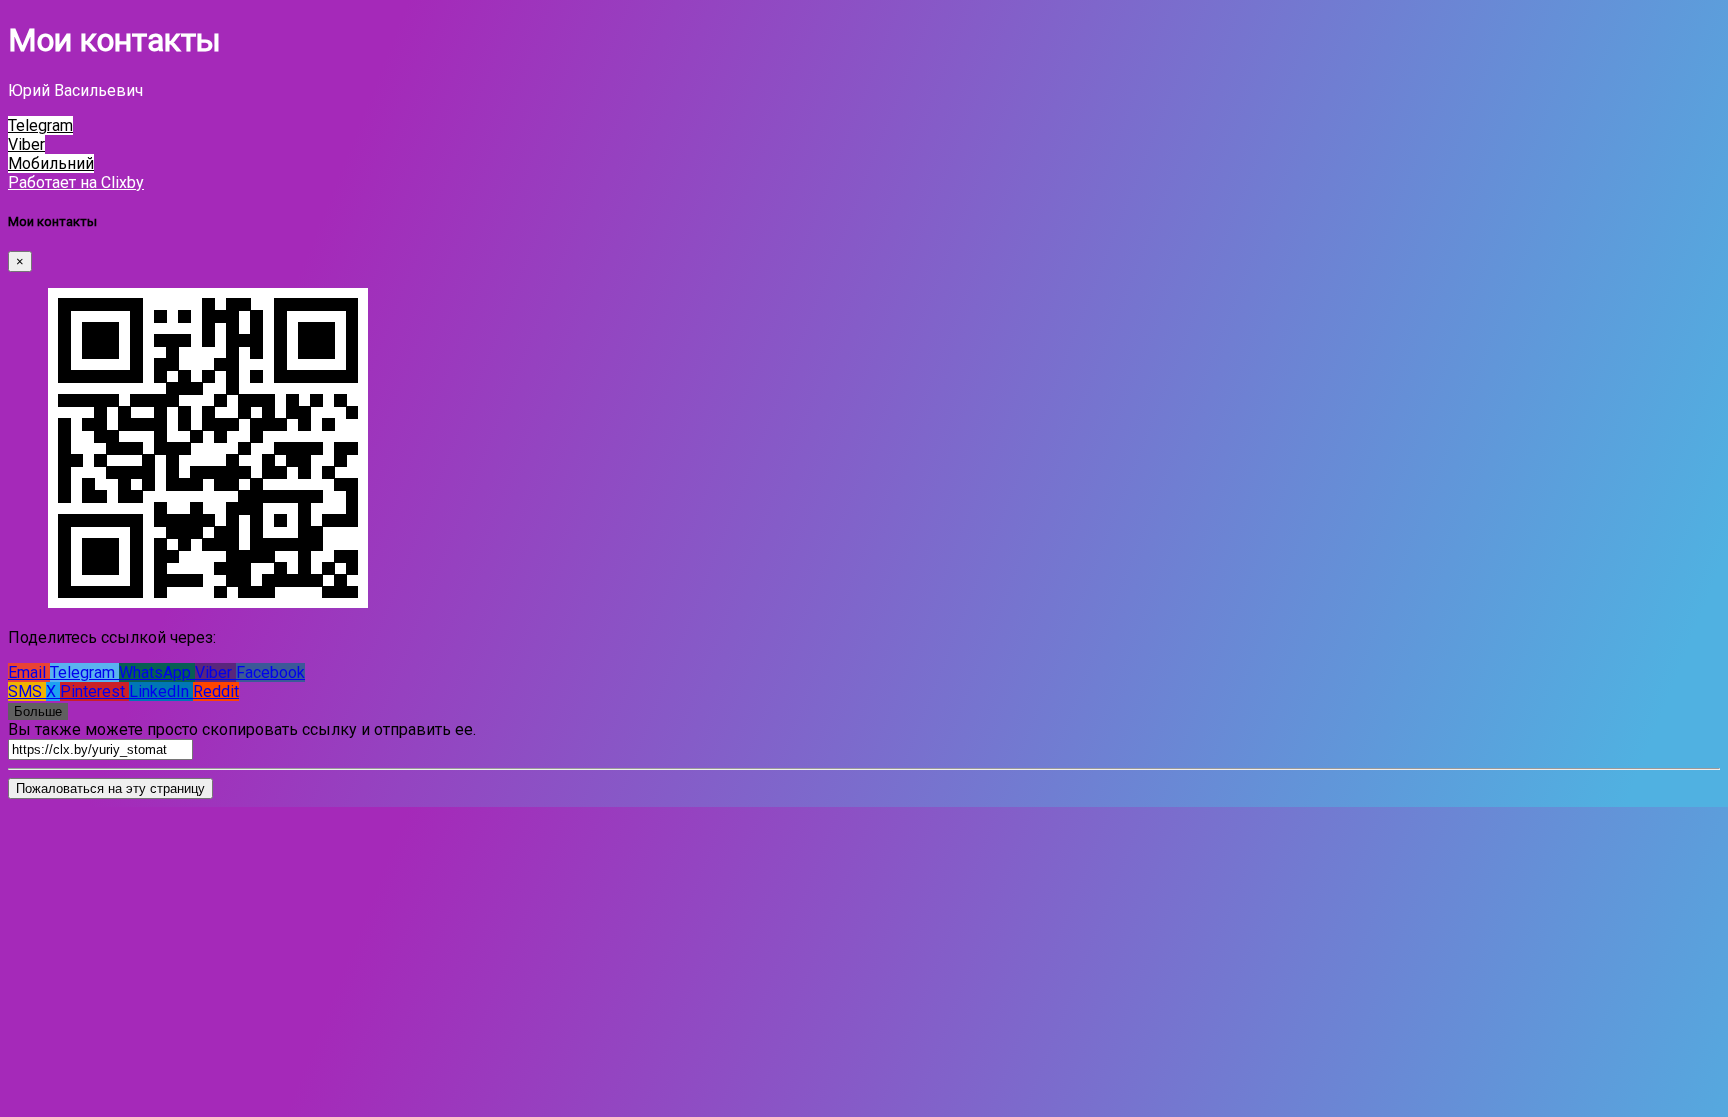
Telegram (84, 672)
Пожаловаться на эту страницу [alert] (110, 788)
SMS (27, 691)
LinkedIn (161, 691)
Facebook (270, 672)
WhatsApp (157, 672)
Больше (38, 711)
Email (29, 672)
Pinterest (94, 691)
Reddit (216, 691)
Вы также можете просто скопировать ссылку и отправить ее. (242, 729)
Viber (215, 672)
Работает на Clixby (76, 182)
